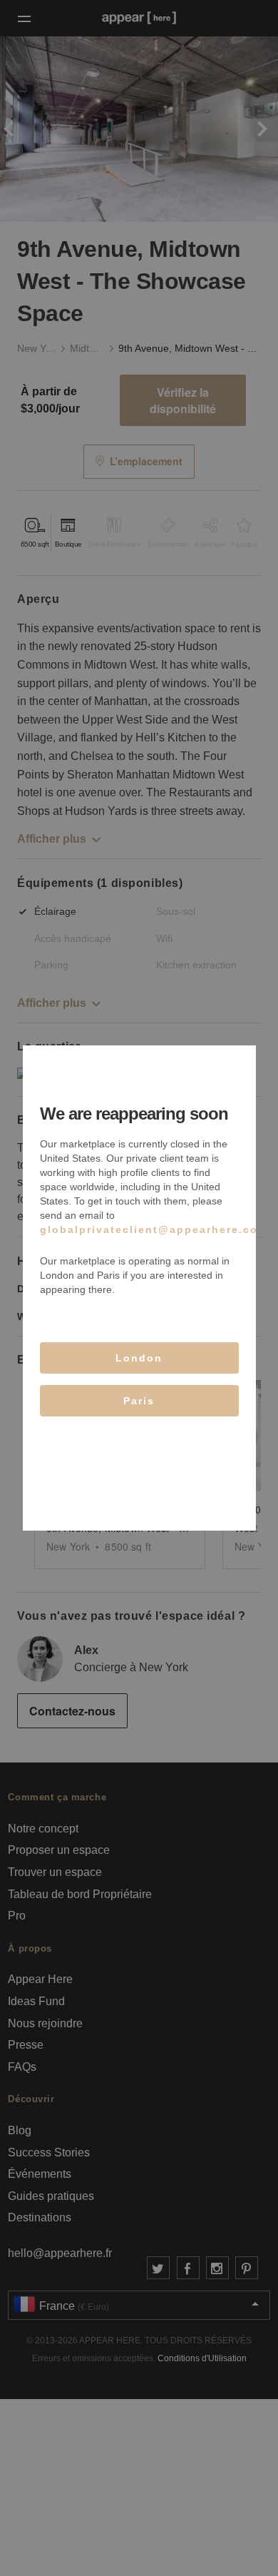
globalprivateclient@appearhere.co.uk (159, 1229)
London (139, 1358)
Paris (139, 1401)
